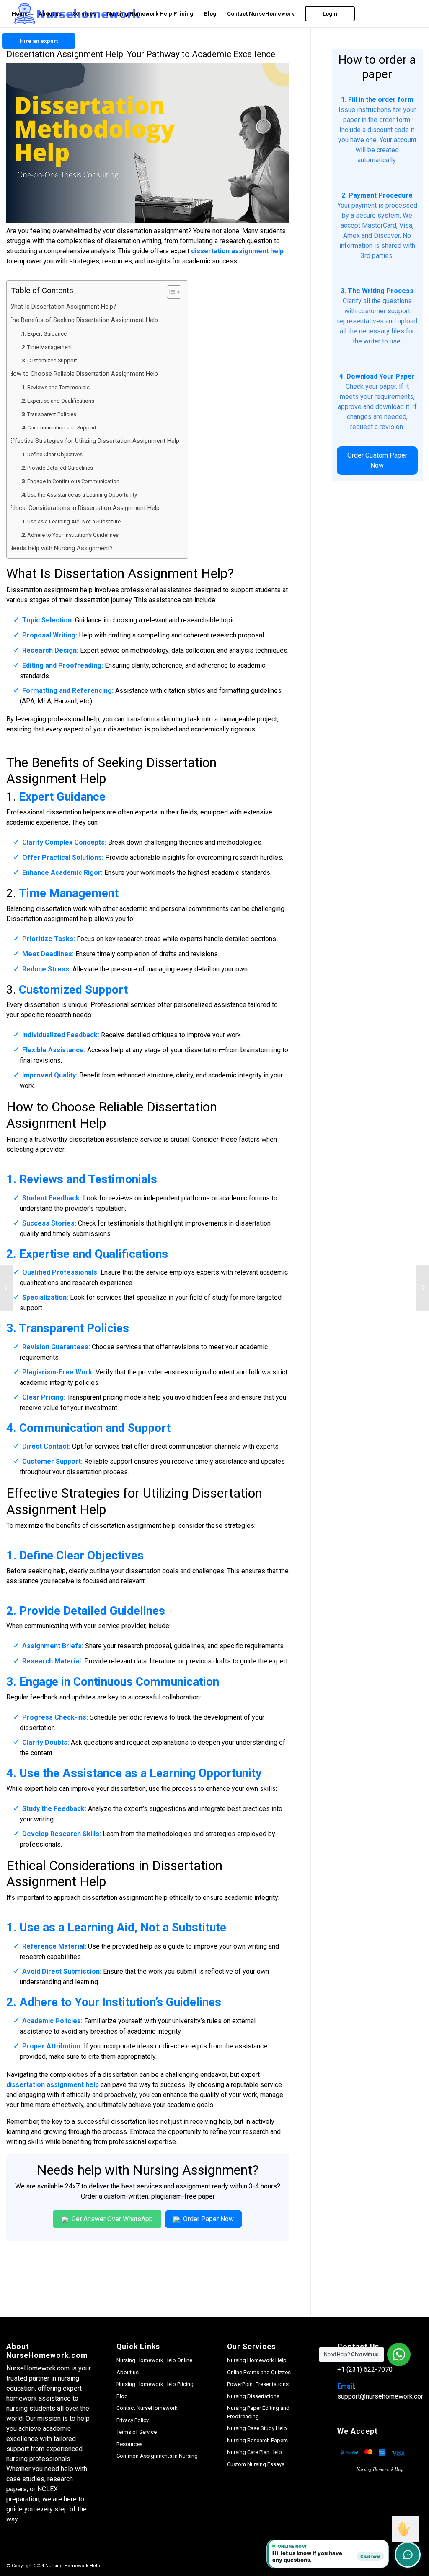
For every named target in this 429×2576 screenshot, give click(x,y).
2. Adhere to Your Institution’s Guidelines (71, 535)
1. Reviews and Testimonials (57, 387)
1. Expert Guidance (45, 334)
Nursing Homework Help (257, 2360)
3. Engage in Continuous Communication (72, 481)
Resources (129, 2444)
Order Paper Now (208, 2219)
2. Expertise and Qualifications (59, 401)
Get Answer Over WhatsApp (111, 2219)
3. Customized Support (50, 360)
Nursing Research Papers (257, 2440)
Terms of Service (137, 2432)
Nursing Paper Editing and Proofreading (258, 2412)
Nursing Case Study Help (257, 2428)
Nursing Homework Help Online (154, 2360)
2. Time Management (48, 347)
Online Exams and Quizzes (259, 2372)
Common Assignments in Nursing (157, 2456)
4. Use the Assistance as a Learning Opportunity (80, 495)
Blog (122, 2396)
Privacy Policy (133, 2420)
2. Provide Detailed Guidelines (58, 468)
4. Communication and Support (60, 428)
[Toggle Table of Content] (170, 292)
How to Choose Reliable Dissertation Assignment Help (86, 374)
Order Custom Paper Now (377, 460)
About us (128, 2372)
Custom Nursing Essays (256, 2464)
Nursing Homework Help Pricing (155, 2384)
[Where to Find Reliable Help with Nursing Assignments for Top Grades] (423, 1288)
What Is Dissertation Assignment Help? (65, 307)
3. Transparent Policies (50, 414)
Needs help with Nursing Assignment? (63, 548)
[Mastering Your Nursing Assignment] (6, 1288)
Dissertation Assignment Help (141, 573)
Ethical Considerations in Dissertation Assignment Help (87, 508)
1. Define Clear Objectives (53, 454)
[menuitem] (20, 14)
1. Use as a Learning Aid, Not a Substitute (72, 522)
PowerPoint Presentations (258, 2384)
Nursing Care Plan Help (255, 2452)
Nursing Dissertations (253, 2396)
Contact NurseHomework (147, 2408)
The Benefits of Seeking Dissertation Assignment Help (86, 320)
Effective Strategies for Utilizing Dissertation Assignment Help (97, 441)
